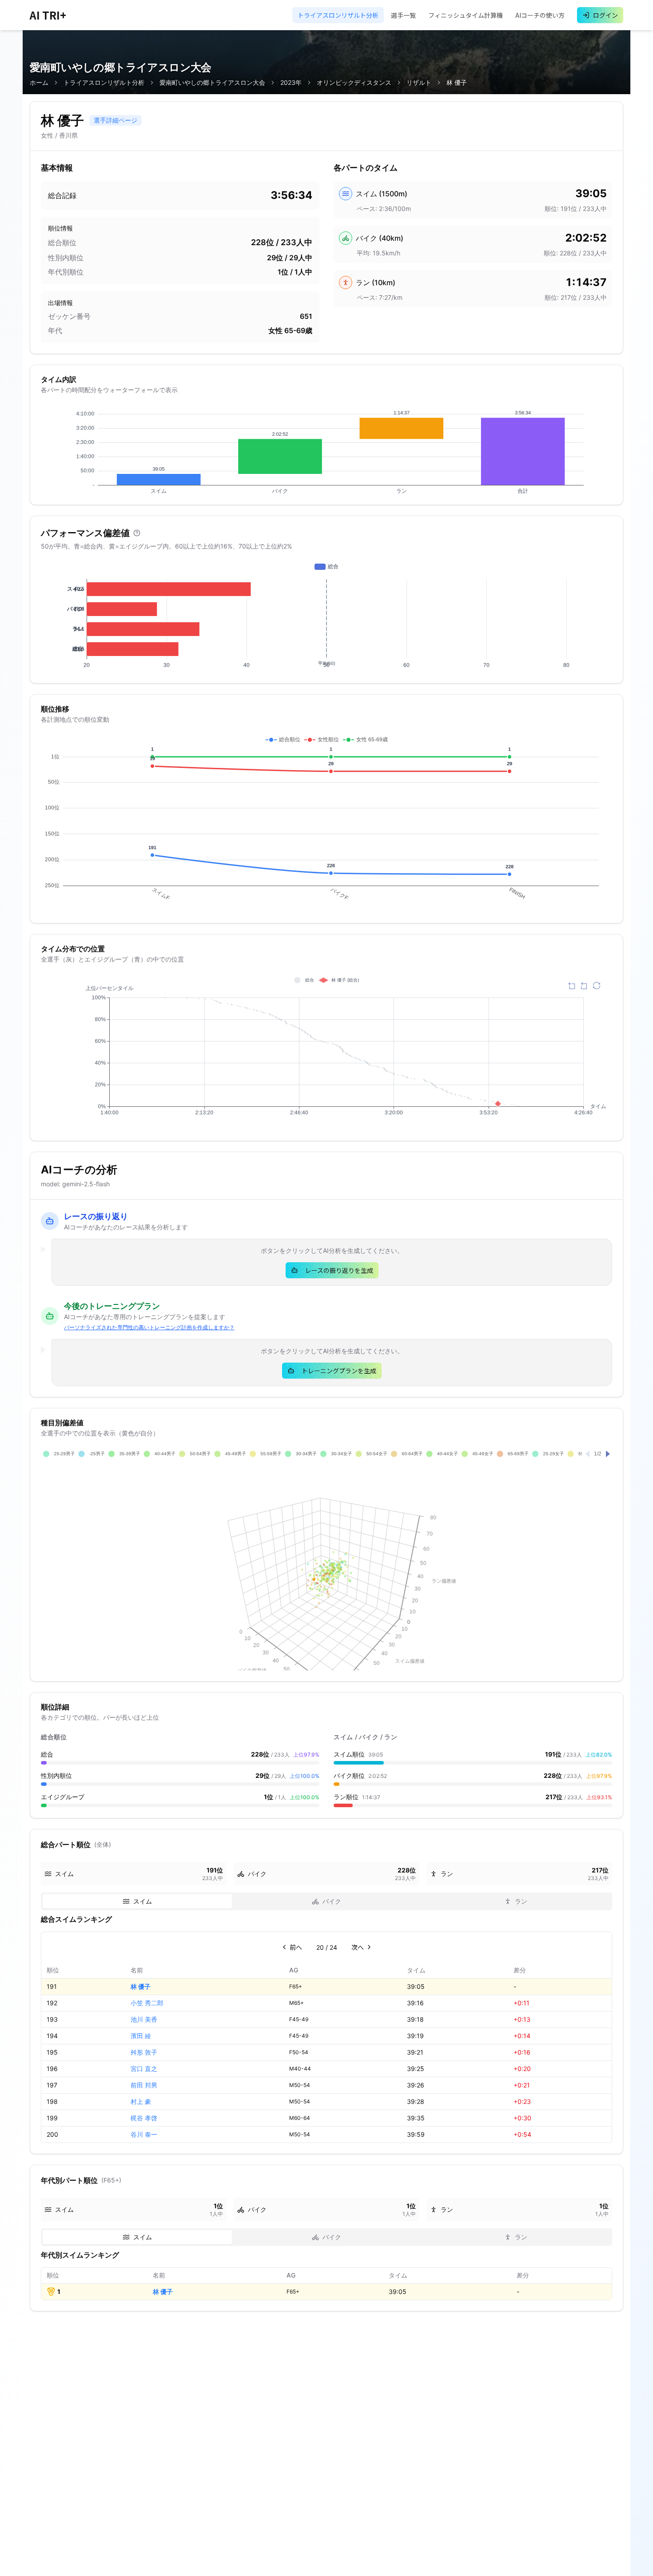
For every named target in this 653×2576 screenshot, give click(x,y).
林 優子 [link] (457, 82)
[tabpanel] (326, 2028)
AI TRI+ (48, 15)
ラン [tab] (521, 1901)
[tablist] (326, 1901)
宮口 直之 (144, 2069)
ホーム (39, 82)
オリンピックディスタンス (354, 82)
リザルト (419, 82)
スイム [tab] (143, 1901)
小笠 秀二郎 (147, 2003)
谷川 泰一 (144, 2134)
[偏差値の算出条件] (137, 533)
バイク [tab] (332, 1901)
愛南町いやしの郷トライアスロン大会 (212, 82)
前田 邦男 (144, 2085)
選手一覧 (403, 15)
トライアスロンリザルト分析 (338, 15)
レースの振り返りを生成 (339, 1270)
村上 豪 (141, 2101)
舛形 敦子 (144, 2052)
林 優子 (141, 1986)
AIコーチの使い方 (540, 15)
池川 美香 (144, 2019)
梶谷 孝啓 (144, 2118)
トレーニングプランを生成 (339, 1371)
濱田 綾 (141, 2036)
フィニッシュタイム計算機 (466, 15)
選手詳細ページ (115, 120)
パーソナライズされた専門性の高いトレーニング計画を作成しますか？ (149, 1327)
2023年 (291, 82)
